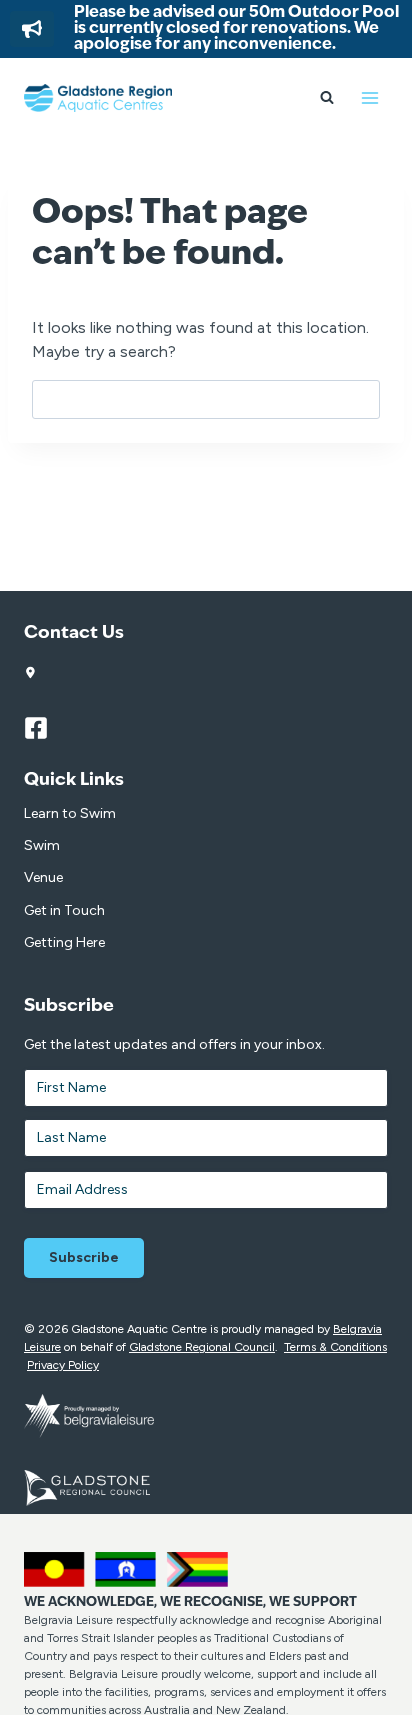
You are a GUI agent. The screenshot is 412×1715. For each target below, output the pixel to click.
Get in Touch (64, 910)
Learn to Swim (70, 813)
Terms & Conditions (335, 1347)
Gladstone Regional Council (202, 1347)
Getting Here (64, 942)
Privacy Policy (63, 1365)
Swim (42, 845)
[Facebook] (45, 728)
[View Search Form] (327, 98)
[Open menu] (369, 97)
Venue (43, 877)
